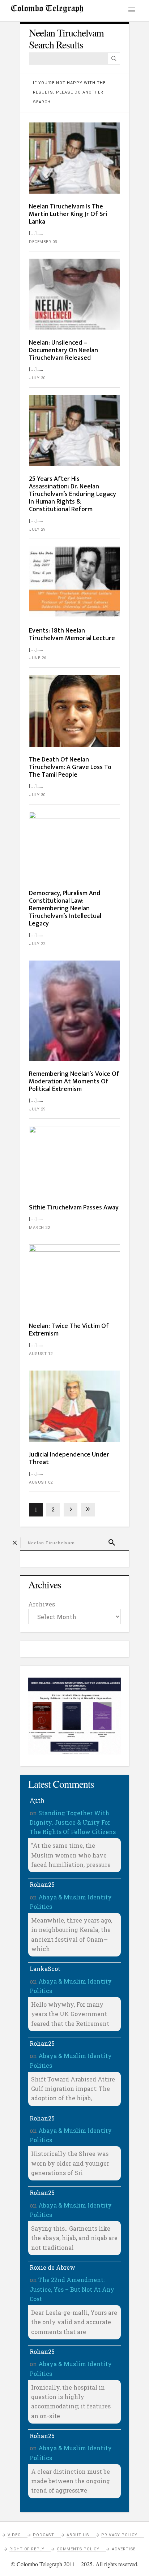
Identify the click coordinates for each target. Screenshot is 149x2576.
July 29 (37, 529)
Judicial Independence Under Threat (69, 1459)
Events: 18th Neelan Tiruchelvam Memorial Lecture (72, 635)
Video (14, 2535)
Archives (42, 1604)
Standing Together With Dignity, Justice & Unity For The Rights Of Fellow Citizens (73, 1822)
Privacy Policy (119, 2535)
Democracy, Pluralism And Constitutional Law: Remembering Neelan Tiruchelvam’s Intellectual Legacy (65, 909)
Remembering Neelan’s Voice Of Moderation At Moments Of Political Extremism (74, 1082)
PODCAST (44, 2535)
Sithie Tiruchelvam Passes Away (74, 1208)
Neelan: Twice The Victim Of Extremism (69, 1330)
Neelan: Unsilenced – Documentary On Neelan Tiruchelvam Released (63, 350)
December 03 (43, 242)
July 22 (37, 944)
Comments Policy (78, 2549)
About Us (78, 2535)
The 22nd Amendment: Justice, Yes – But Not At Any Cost (72, 2289)
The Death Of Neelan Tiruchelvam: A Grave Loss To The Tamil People (70, 767)
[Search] (114, 59)
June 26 (38, 658)
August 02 (41, 1482)
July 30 (37, 378)
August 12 (41, 1354)
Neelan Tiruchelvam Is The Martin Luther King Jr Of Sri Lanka (68, 214)
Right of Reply (27, 2549)
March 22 (39, 1228)
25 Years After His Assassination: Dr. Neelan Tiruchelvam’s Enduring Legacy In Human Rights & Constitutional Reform (73, 494)
